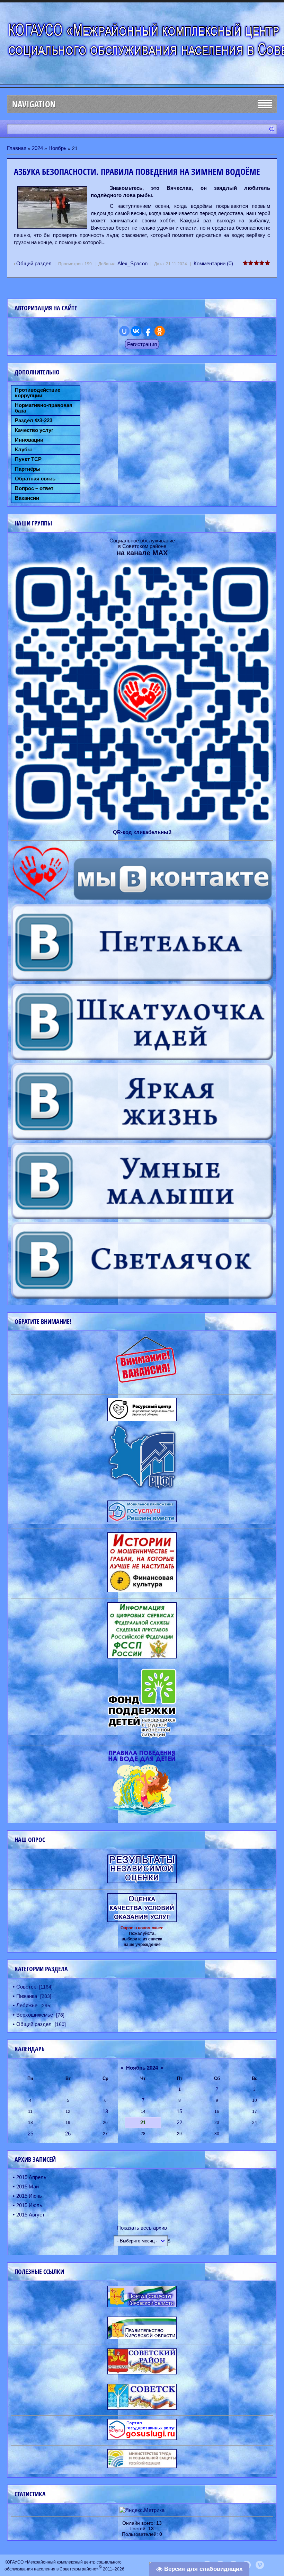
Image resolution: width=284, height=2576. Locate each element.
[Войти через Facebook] (148, 331)
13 (105, 2111)
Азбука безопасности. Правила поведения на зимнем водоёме (137, 172)
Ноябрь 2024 (142, 2068)
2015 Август (30, 2215)
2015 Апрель (31, 2177)
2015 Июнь (29, 2196)
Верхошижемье (35, 2015)
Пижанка (27, 1996)
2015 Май (28, 2186)
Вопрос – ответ (34, 488)
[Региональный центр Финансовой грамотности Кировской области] (142, 1489)
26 (68, 2134)
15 (179, 2111)
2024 (37, 148)
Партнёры (28, 469)
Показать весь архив (142, 2228)
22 (179, 2122)
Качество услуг (34, 430)
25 (30, 2134)
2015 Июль (29, 2205)
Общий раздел (34, 263)
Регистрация (142, 344)
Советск (26, 1987)
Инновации (29, 440)
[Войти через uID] (124, 331)
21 (143, 2122)
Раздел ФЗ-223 (34, 421)
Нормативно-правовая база (44, 408)
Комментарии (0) (213, 263)
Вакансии (27, 498)
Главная (17, 148)
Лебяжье (27, 2005)
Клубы (23, 450)
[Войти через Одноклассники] (160, 331)
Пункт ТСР (28, 459)
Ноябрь (57, 148)
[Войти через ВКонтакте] (136, 331)
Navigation (34, 104)
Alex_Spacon (132, 263)
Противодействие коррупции (38, 393)
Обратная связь (35, 479)
